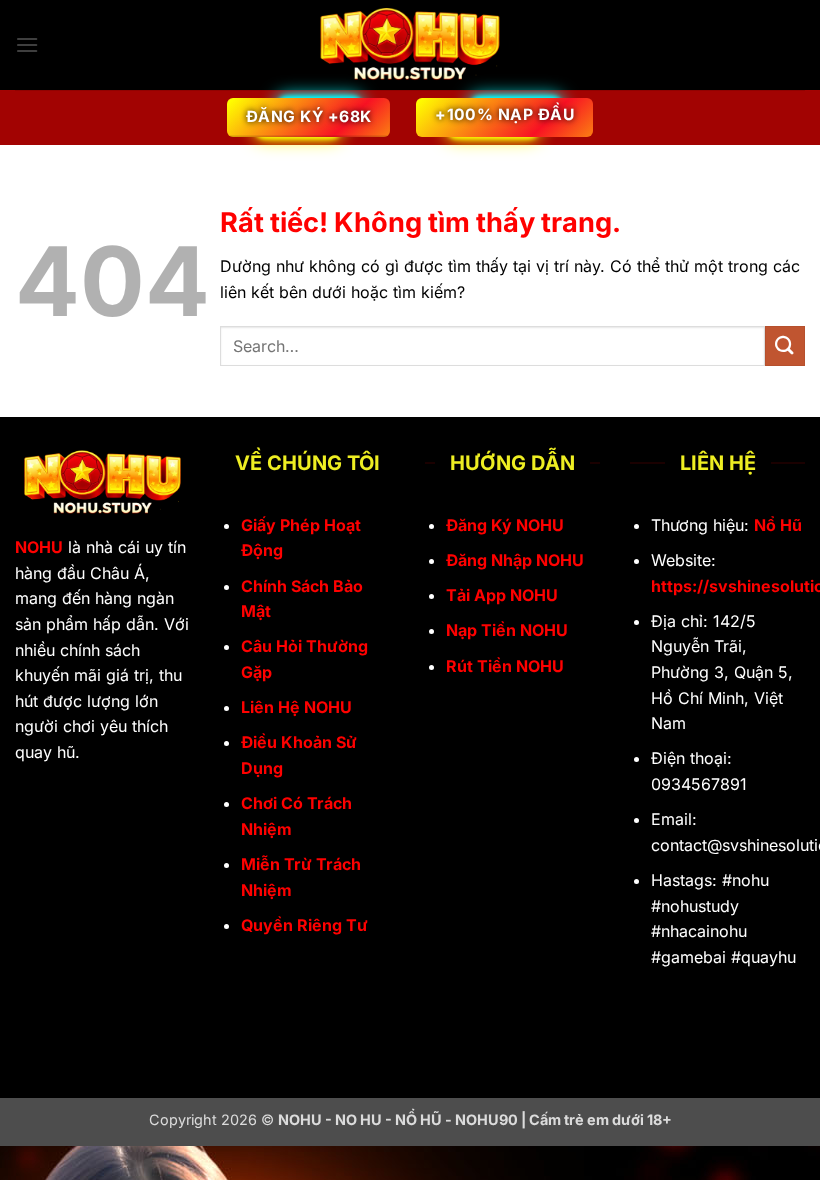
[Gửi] (785, 345)
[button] (27, 44)
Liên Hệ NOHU (296, 707)
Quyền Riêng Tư (304, 925)
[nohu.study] (410, 45)
